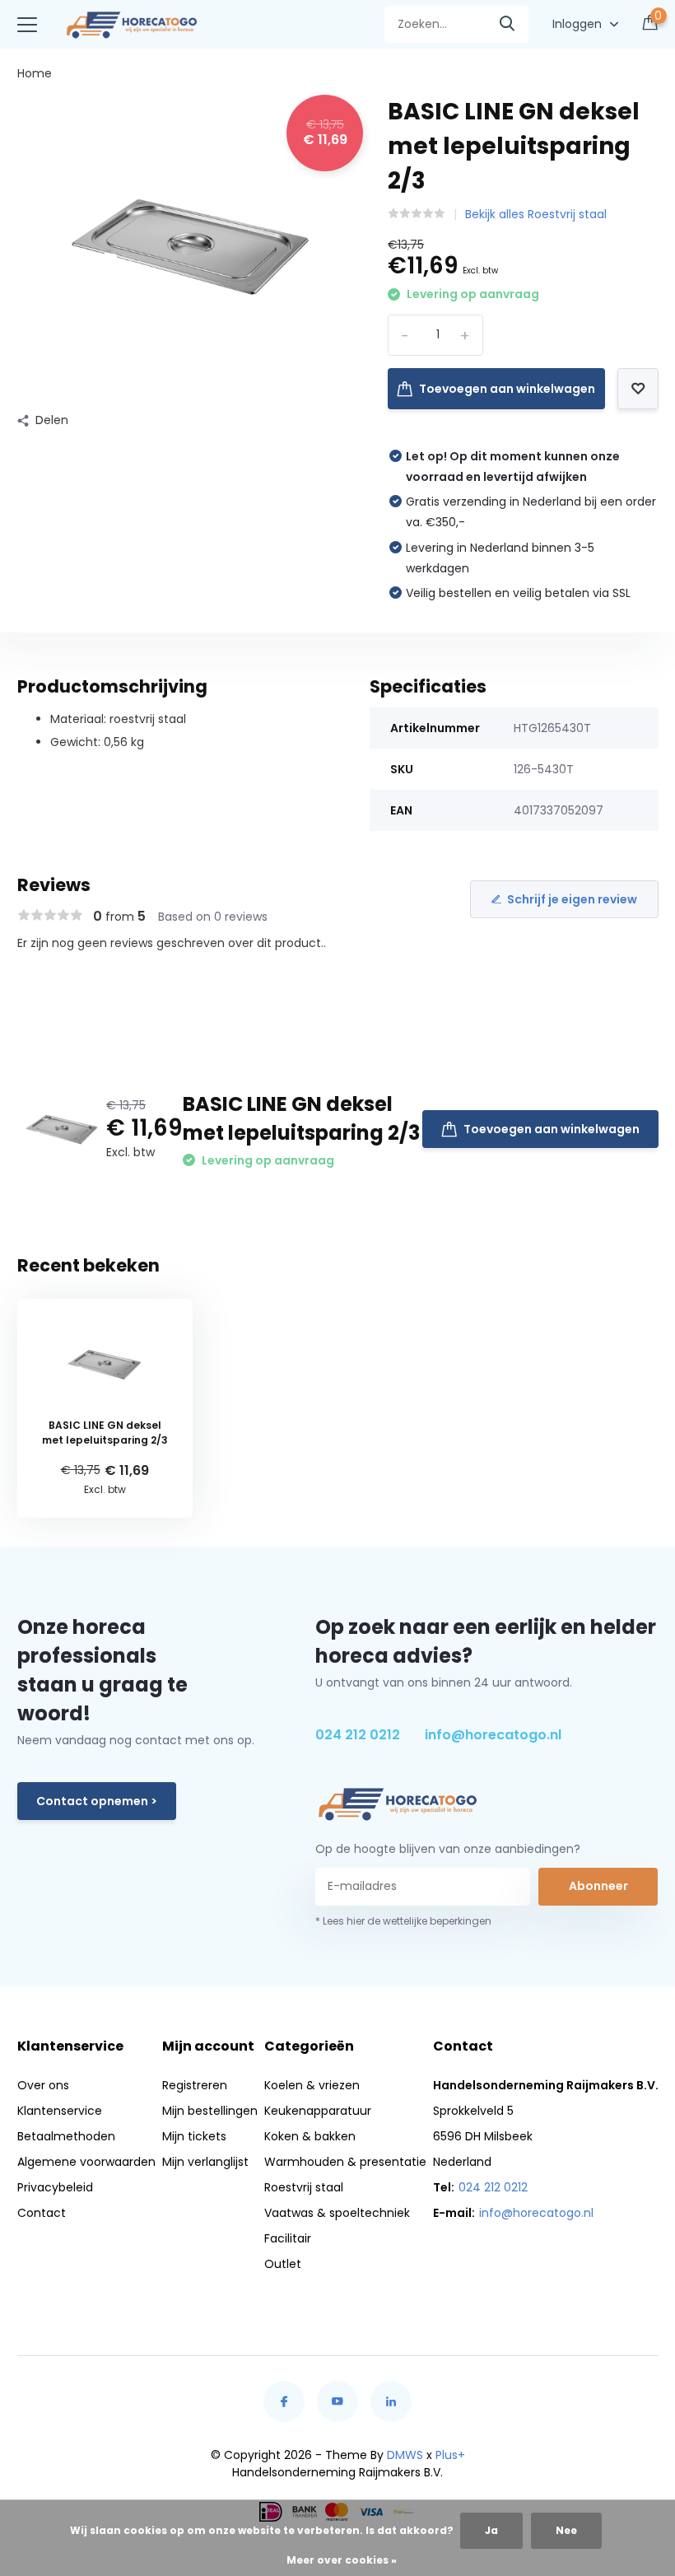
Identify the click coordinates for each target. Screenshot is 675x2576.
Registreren (195, 2085)
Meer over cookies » (342, 2560)
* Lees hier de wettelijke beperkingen (403, 1921)
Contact (42, 2213)
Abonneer (598, 1886)
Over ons (43, 2085)
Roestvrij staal (304, 2187)
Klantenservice (60, 2111)
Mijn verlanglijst (205, 2162)
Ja (491, 2530)
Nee (566, 2530)
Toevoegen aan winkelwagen (507, 389)
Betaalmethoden (66, 2136)
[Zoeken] (508, 24)
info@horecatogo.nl (493, 1735)
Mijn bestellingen (210, 2111)
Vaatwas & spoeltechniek (337, 2213)
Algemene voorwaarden (86, 2162)
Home (35, 73)
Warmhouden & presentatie (345, 2162)
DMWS (405, 2455)
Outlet (283, 2264)
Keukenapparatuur (318, 2111)
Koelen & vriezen (312, 2085)
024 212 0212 (358, 1735)
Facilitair (288, 2238)
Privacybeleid (55, 2187)
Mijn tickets (194, 2136)
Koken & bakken (310, 2136)
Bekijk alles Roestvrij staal (536, 214)
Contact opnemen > (97, 1801)
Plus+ (450, 2455)
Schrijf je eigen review (572, 899)
